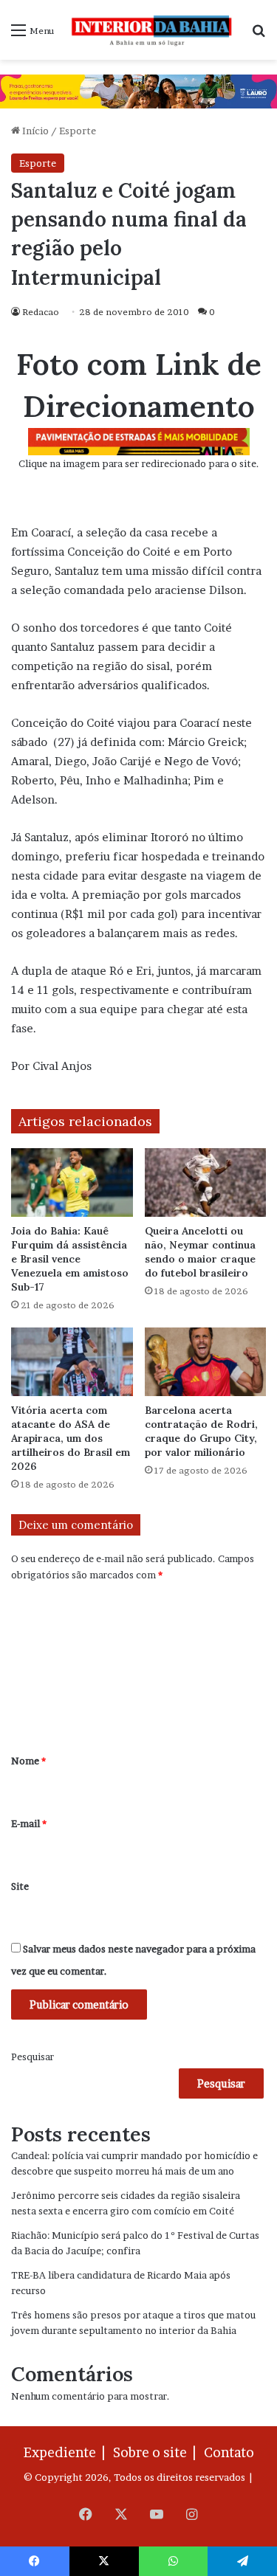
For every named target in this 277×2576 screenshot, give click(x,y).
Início (34, 131)
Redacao (41, 312)
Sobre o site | (157, 2452)
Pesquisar (33, 2057)
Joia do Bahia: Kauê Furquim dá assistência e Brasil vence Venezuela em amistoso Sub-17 (70, 1259)
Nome (28, 1761)
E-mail (29, 1823)
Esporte (78, 131)
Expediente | (67, 2452)
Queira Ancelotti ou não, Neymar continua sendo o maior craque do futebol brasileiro (200, 1252)
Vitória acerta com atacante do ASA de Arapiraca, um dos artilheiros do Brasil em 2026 (71, 1438)
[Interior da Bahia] (153, 30)
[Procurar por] (259, 35)
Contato (229, 2452)
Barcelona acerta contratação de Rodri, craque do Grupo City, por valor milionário (201, 1431)
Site (20, 1886)
